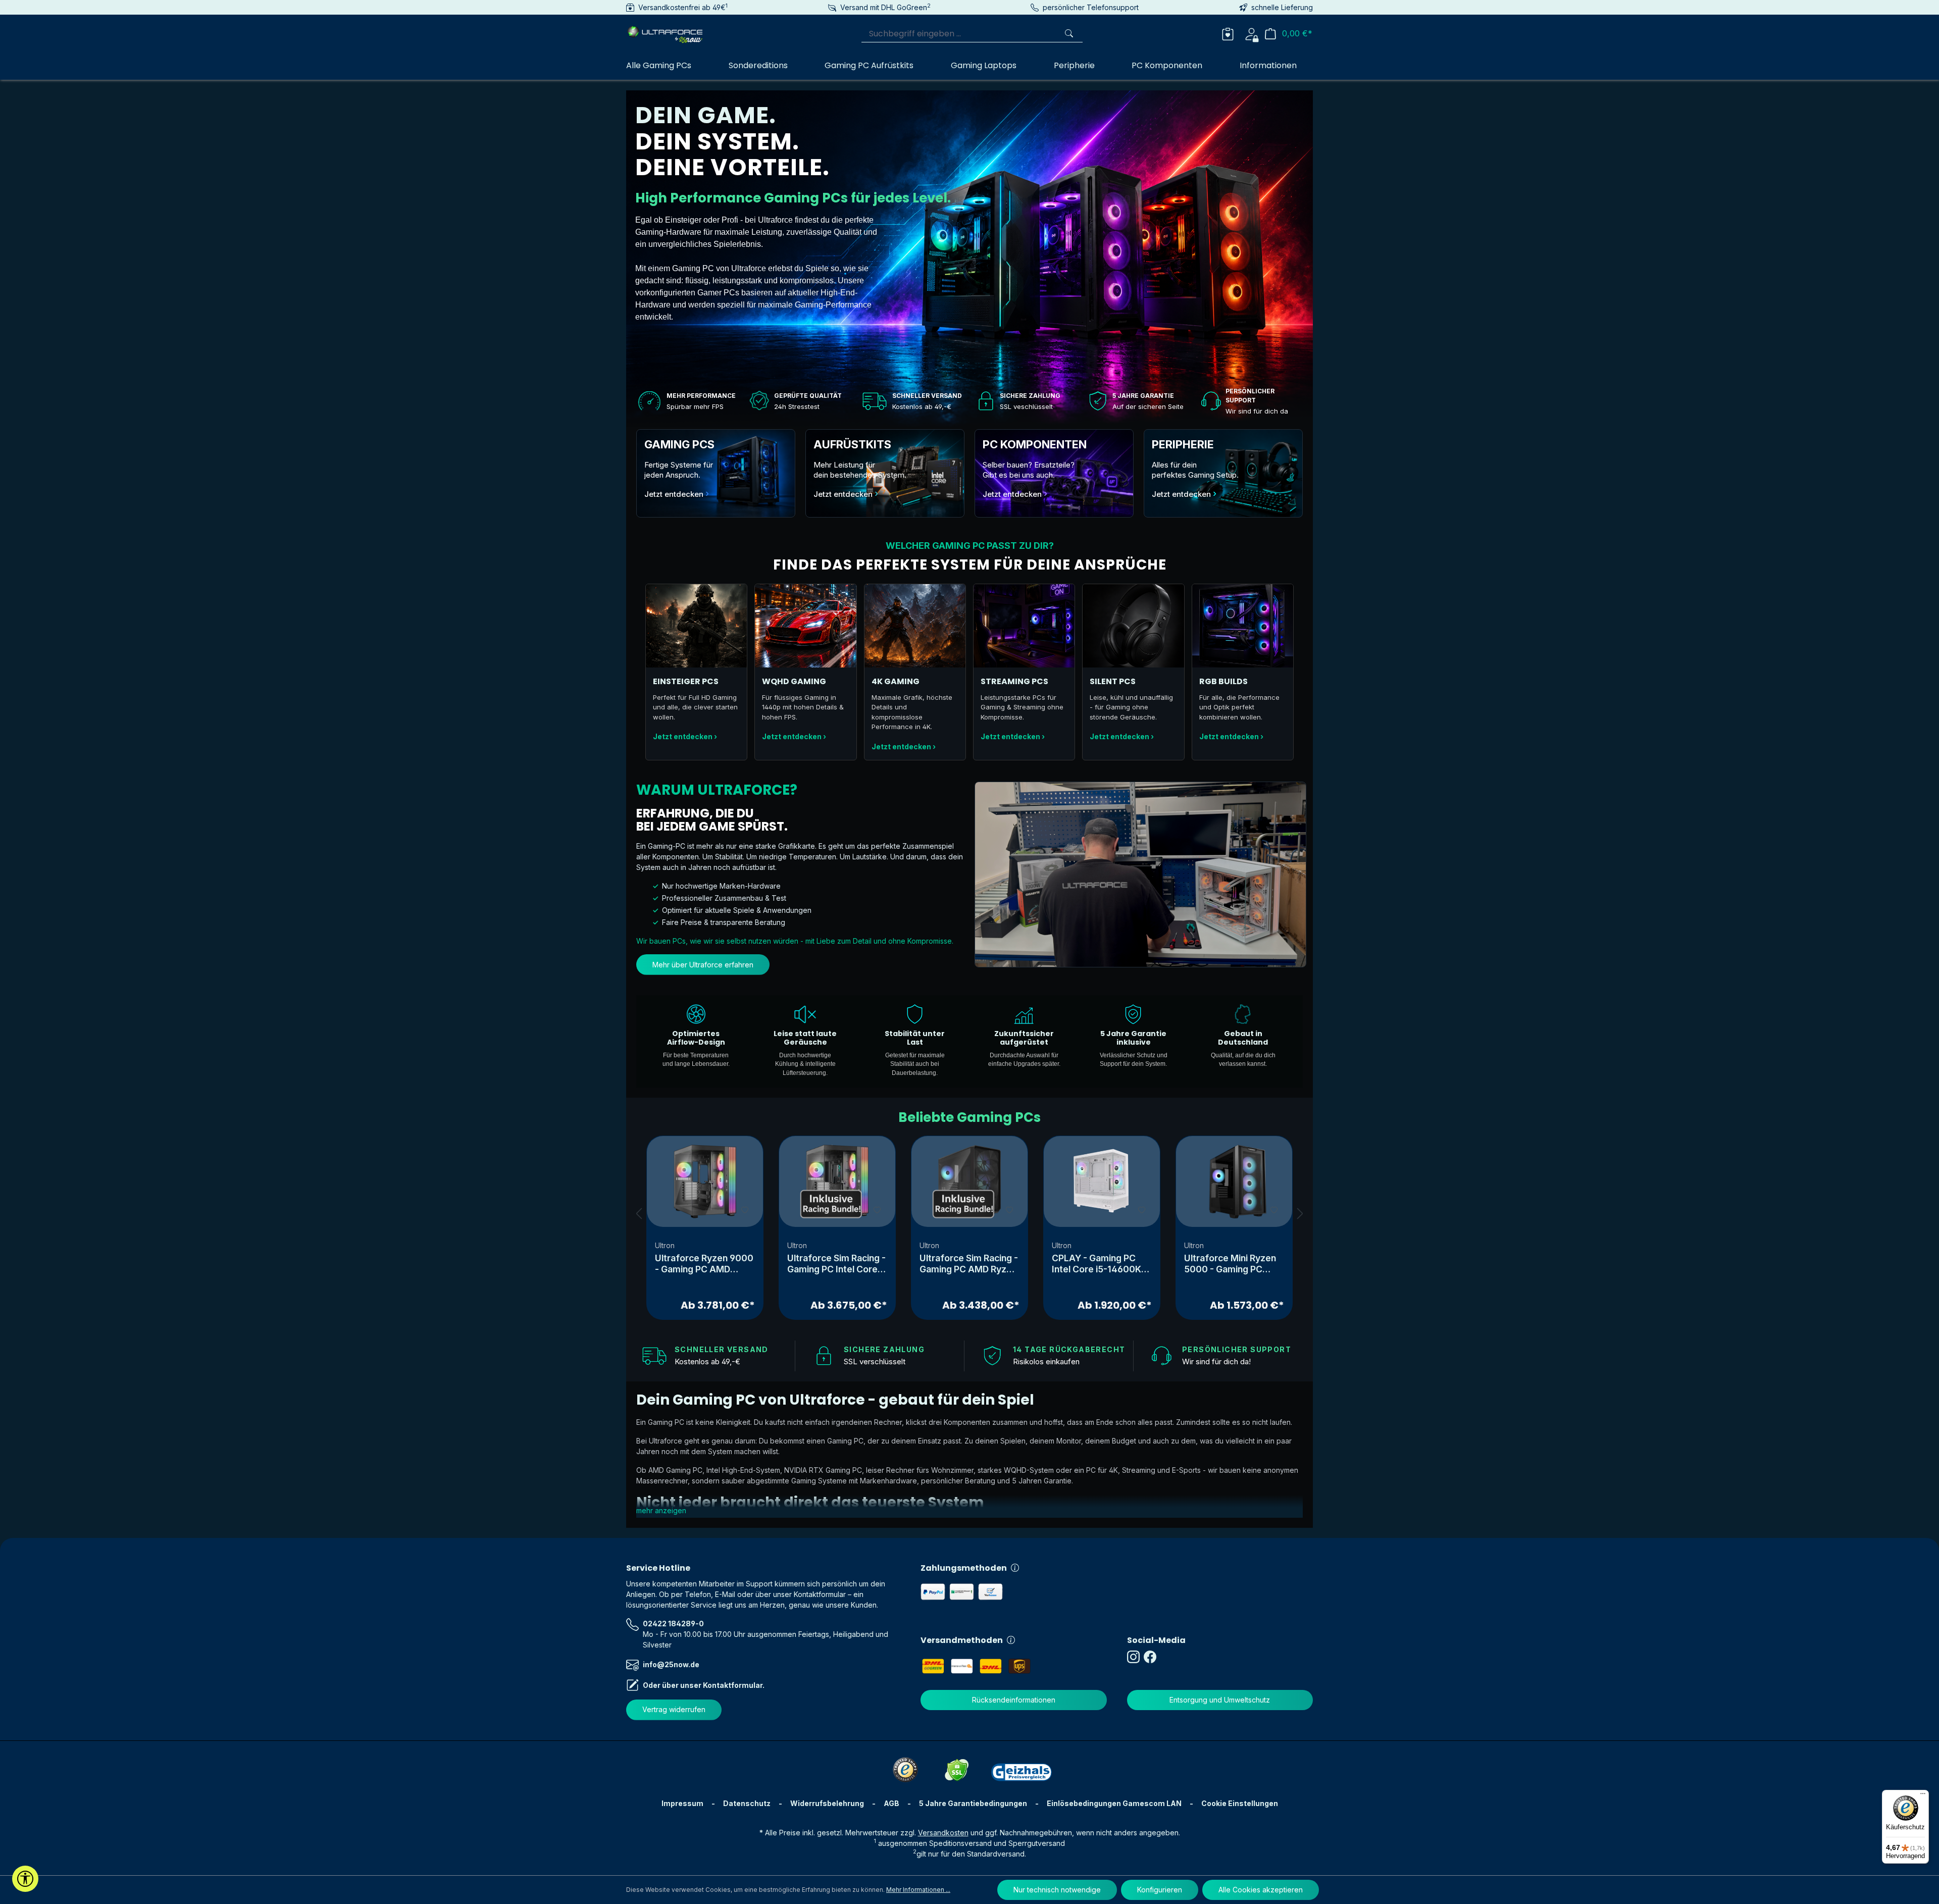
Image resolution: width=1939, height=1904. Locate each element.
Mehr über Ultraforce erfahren (703, 965)
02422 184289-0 (673, 1624)
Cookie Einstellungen (1240, 1803)
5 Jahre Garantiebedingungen (973, 1803)
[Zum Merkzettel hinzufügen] (745, 1209)
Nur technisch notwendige (1057, 1890)
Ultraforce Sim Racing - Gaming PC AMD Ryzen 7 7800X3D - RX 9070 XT (969, 1264)
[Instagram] (1135, 1657)
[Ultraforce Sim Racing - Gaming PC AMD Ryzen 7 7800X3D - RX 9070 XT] (970, 1181)
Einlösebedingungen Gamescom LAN (1114, 1803)
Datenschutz (747, 1803)
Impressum (682, 1803)
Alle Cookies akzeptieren (1261, 1890)
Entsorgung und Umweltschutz (1220, 1700)
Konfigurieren (1160, 1890)
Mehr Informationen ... (918, 1890)
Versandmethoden (962, 1640)
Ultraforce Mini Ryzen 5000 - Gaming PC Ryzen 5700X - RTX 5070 (1230, 1264)
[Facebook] (1152, 1657)
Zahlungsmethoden (964, 1568)
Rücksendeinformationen (1014, 1700)
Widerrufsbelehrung (827, 1803)
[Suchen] (1070, 34)
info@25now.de (671, 1664)
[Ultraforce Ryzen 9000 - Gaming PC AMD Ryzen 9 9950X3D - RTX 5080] (705, 1181)
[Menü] (1923, 1796)
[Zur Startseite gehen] (677, 32)
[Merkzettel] (1228, 33)
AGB (891, 1803)
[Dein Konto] (1252, 33)
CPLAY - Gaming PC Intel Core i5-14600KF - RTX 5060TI (1099, 1264)
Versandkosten (943, 1833)
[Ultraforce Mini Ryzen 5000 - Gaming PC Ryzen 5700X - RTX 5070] (1234, 1181)
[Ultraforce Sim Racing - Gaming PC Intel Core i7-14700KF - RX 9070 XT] (837, 1181)
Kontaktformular (733, 1685)
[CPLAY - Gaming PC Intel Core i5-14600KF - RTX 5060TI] (1102, 1181)
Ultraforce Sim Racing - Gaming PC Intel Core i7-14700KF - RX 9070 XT (836, 1264)
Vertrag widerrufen (674, 1709)
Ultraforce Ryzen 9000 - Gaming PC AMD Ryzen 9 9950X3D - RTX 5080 (704, 1264)
